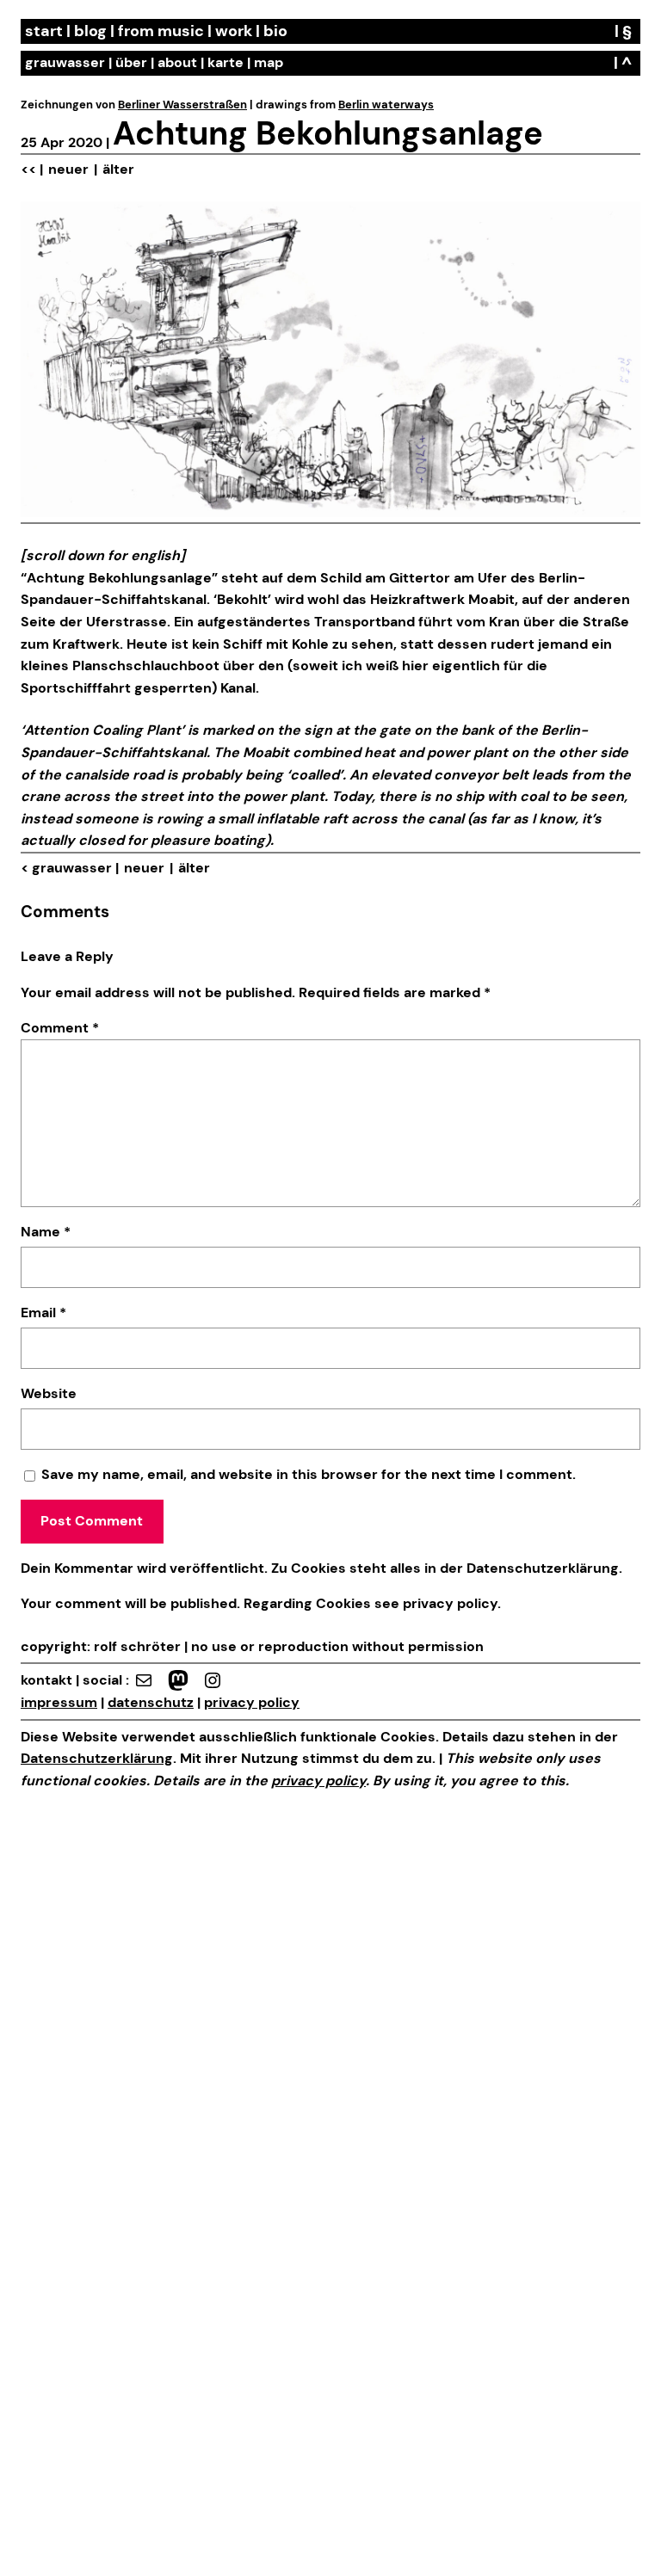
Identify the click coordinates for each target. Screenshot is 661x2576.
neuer (68, 169)
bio (275, 31)
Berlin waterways (386, 105)
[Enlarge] (618, 224)
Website (49, 1393)
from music (161, 31)
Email (43, 1313)
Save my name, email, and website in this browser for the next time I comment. (309, 1474)
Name (46, 1232)
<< (28, 169)
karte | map (245, 62)
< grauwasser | (70, 868)
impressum (59, 1702)
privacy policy (448, 1603)
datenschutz (151, 1702)
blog (90, 31)
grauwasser (65, 62)
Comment (60, 1028)
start (44, 31)
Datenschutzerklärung (543, 1568)
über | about (156, 62)
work (234, 31)
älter (118, 169)
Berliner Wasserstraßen (182, 105)
